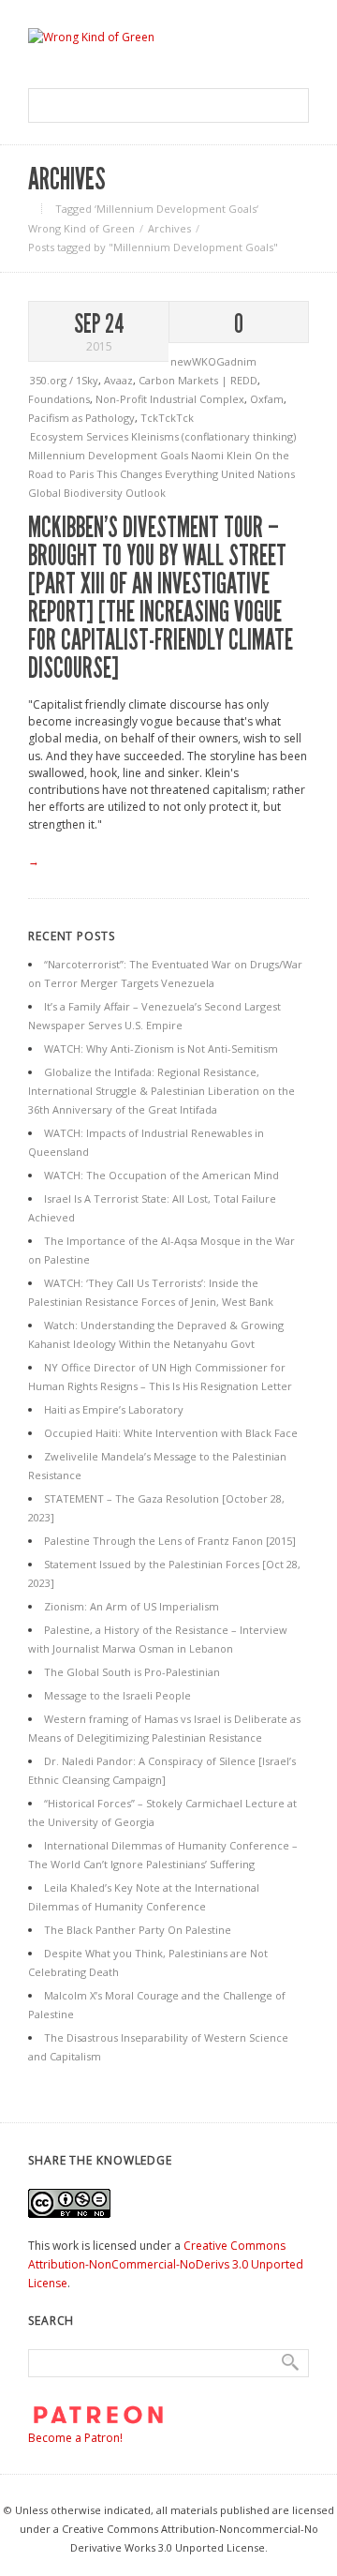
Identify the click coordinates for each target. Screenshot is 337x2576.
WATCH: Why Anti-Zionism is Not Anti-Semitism (161, 1048)
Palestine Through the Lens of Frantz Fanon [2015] (170, 1541)
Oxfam (267, 399)
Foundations (59, 399)
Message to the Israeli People (117, 1695)
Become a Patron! (75, 2438)
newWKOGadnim (213, 361)
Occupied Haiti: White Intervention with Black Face (171, 1433)
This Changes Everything (159, 474)
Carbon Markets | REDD (198, 380)
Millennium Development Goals (110, 455)
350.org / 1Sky (64, 380)
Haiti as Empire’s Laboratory (114, 1409)
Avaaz (118, 380)
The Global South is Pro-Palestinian (132, 1672)
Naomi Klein (223, 455)
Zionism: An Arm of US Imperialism (132, 1606)
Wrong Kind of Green (81, 228)
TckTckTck (167, 418)
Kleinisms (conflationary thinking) (213, 436)
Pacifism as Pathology (81, 418)
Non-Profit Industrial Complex (170, 399)
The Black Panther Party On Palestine (138, 1930)
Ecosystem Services (81, 436)
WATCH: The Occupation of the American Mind (161, 1175)
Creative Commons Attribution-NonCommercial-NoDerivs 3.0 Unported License (166, 2264)
